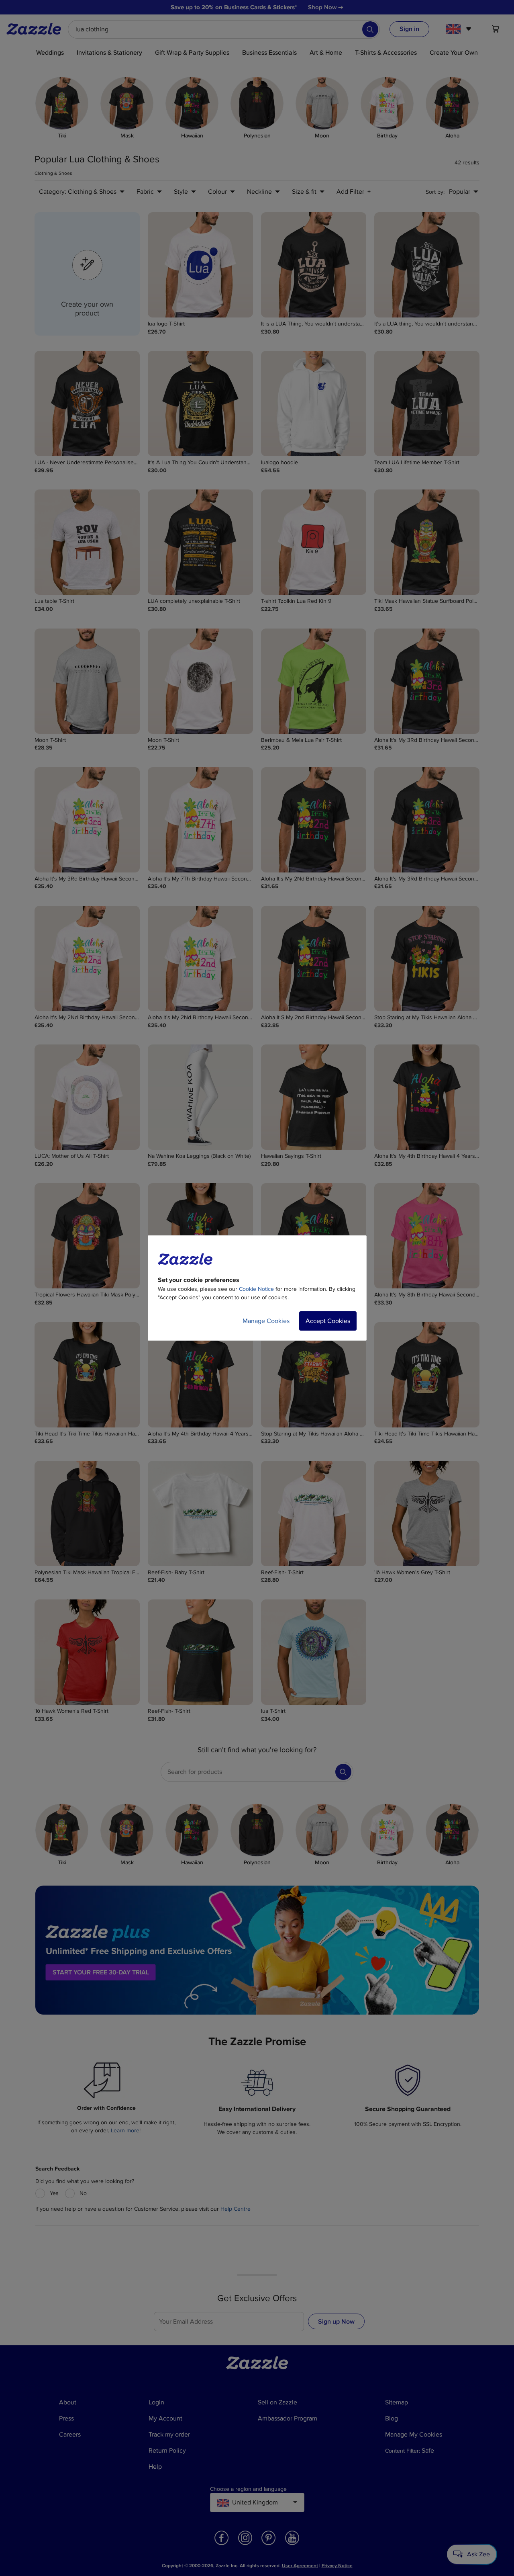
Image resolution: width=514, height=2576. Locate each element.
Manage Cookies (266, 1321)
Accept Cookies (328, 1321)
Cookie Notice (256, 1289)
